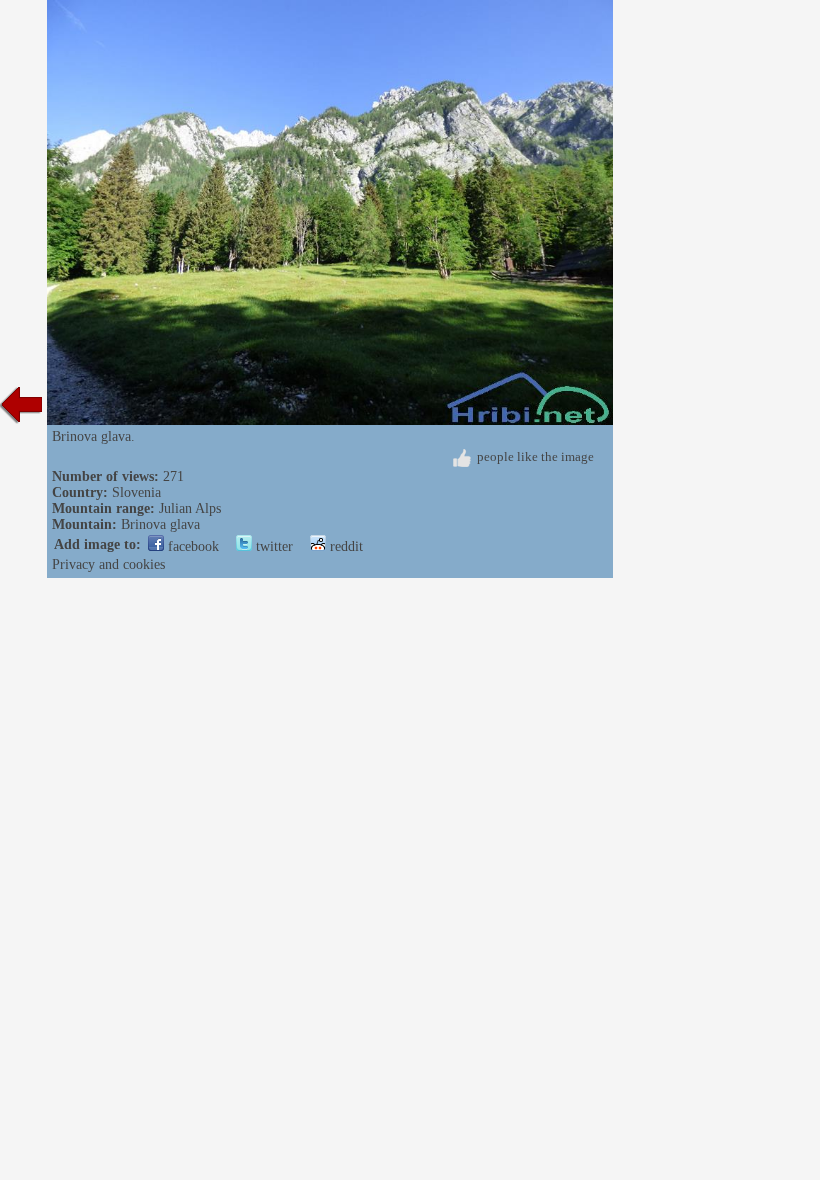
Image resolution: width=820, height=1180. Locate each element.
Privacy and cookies (108, 564)
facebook (191, 546)
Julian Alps (190, 508)
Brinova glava (160, 524)
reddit (344, 546)
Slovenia (136, 492)
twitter (272, 546)
